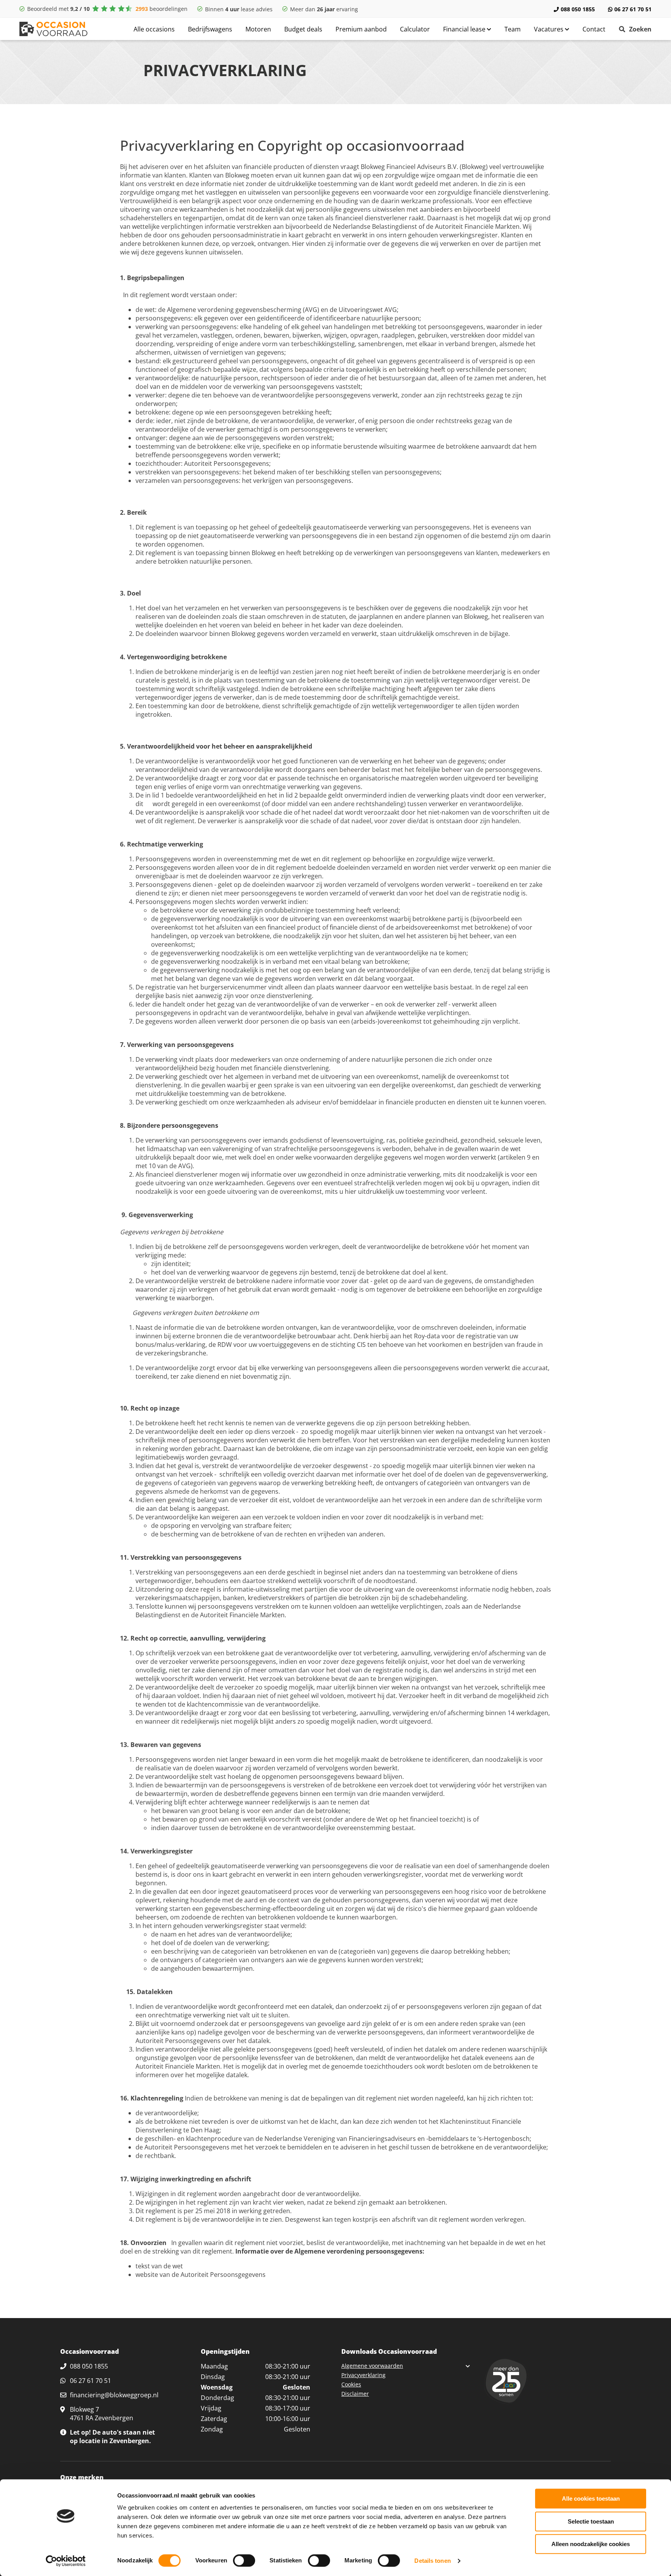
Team (513, 29)
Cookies (351, 2384)
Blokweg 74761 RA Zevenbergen (102, 2414)
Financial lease (465, 29)
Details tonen (432, 2561)
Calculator (415, 29)
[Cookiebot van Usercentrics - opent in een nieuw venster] (66, 2561)
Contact (594, 29)
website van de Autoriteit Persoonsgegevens (201, 2275)
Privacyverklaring (363, 2375)
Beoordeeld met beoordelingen (107, 9)
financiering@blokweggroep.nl (114, 2395)
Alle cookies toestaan (591, 2498)
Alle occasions (154, 29)
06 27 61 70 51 (633, 9)
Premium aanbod (361, 29)
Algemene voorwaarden (372, 2366)
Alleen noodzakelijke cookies (591, 2544)
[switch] (244, 2560)
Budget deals (303, 29)
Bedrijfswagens (210, 29)
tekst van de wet (159, 2266)
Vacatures (549, 29)
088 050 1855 (578, 9)
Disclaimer (355, 2394)
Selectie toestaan (591, 2521)
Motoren (258, 29)
